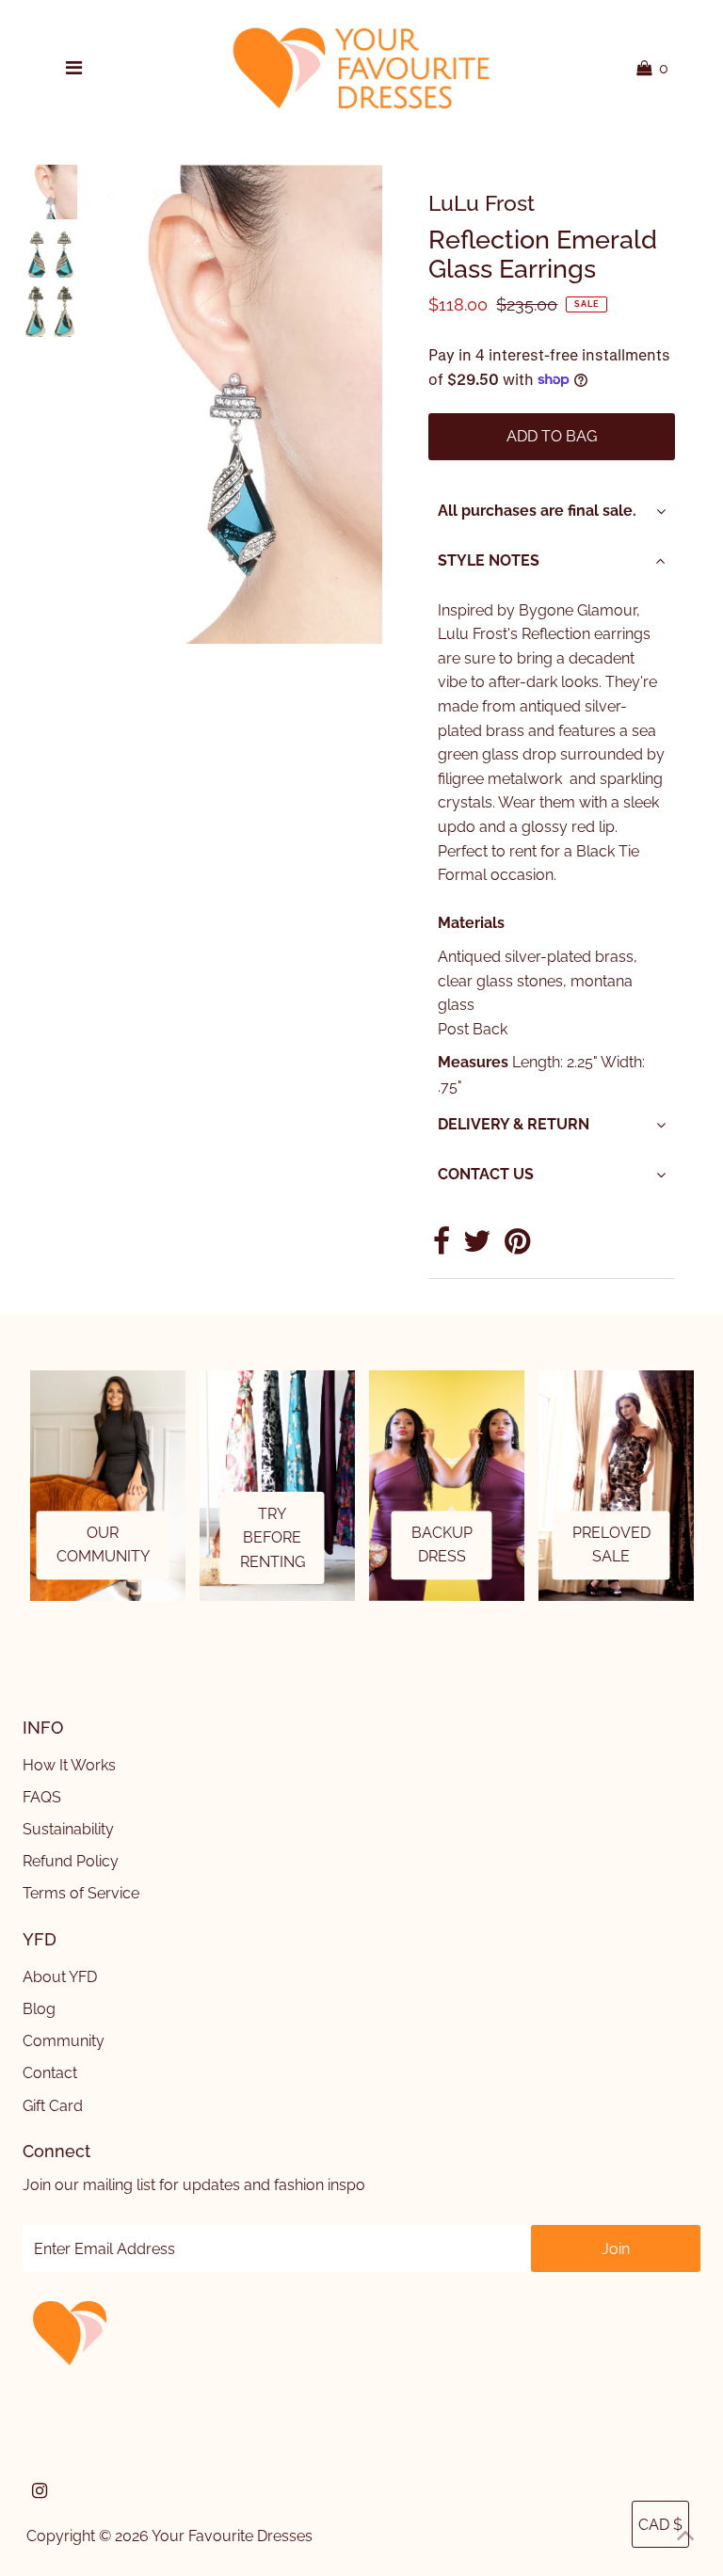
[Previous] (111, 195)
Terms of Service (81, 1893)
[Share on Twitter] (477, 1247)
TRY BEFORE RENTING (273, 1538)
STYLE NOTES (489, 560)
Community (64, 2041)
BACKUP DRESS (442, 1545)
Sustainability (68, 1829)
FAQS (42, 1797)
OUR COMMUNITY (103, 1545)
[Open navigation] (73, 69)
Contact (50, 2073)
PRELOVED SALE (611, 1545)
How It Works (69, 1765)
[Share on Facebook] (442, 1247)
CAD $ (660, 2525)
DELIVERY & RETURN (514, 1124)
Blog (39, 2009)
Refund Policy (71, 1861)
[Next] (157, 195)
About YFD (60, 1977)
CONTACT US (486, 1174)
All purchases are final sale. (537, 511)
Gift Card (53, 2106)
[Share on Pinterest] (517, 1247)
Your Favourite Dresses (232, 2536)
